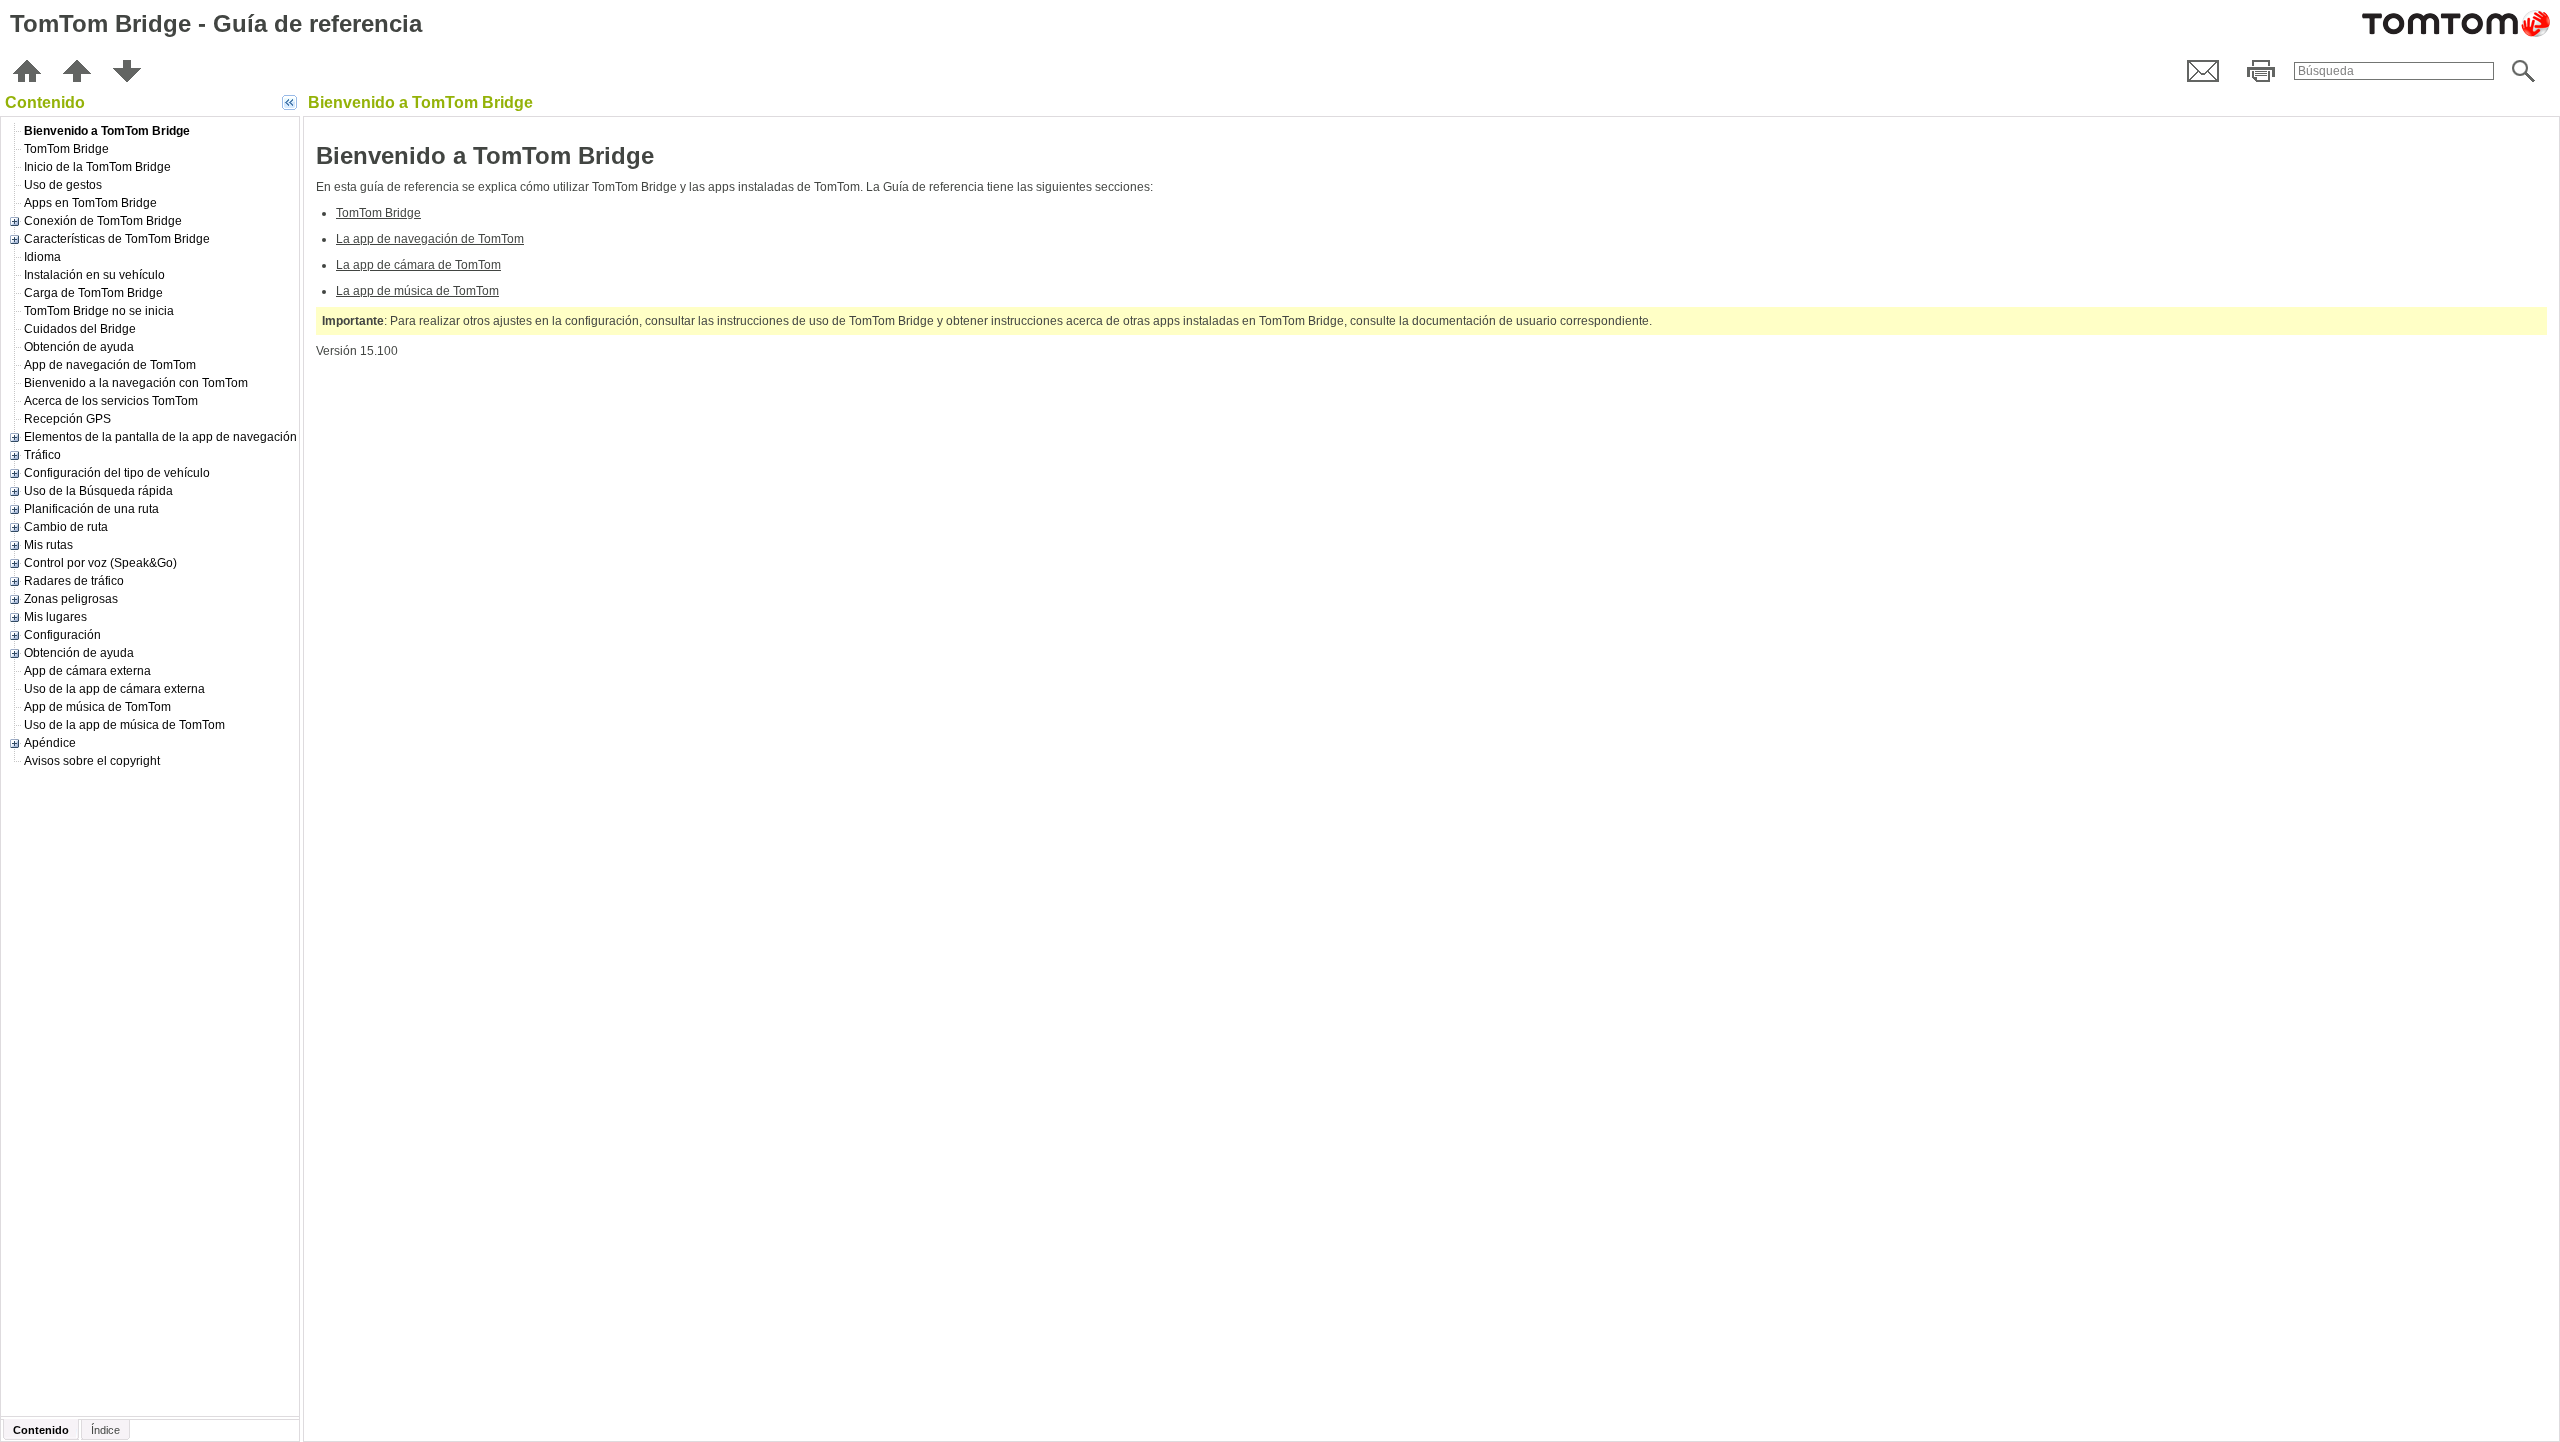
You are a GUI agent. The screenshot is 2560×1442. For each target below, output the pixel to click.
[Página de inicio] (27, 71)
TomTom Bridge (378, 213)
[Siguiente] (127, 71)
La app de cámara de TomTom (418, 265)
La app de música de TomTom (417, 291)
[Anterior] (77, 71)
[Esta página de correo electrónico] (2203, 71)
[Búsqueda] (2523, 71)
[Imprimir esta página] (2261, 71)
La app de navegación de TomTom (430, 239)
